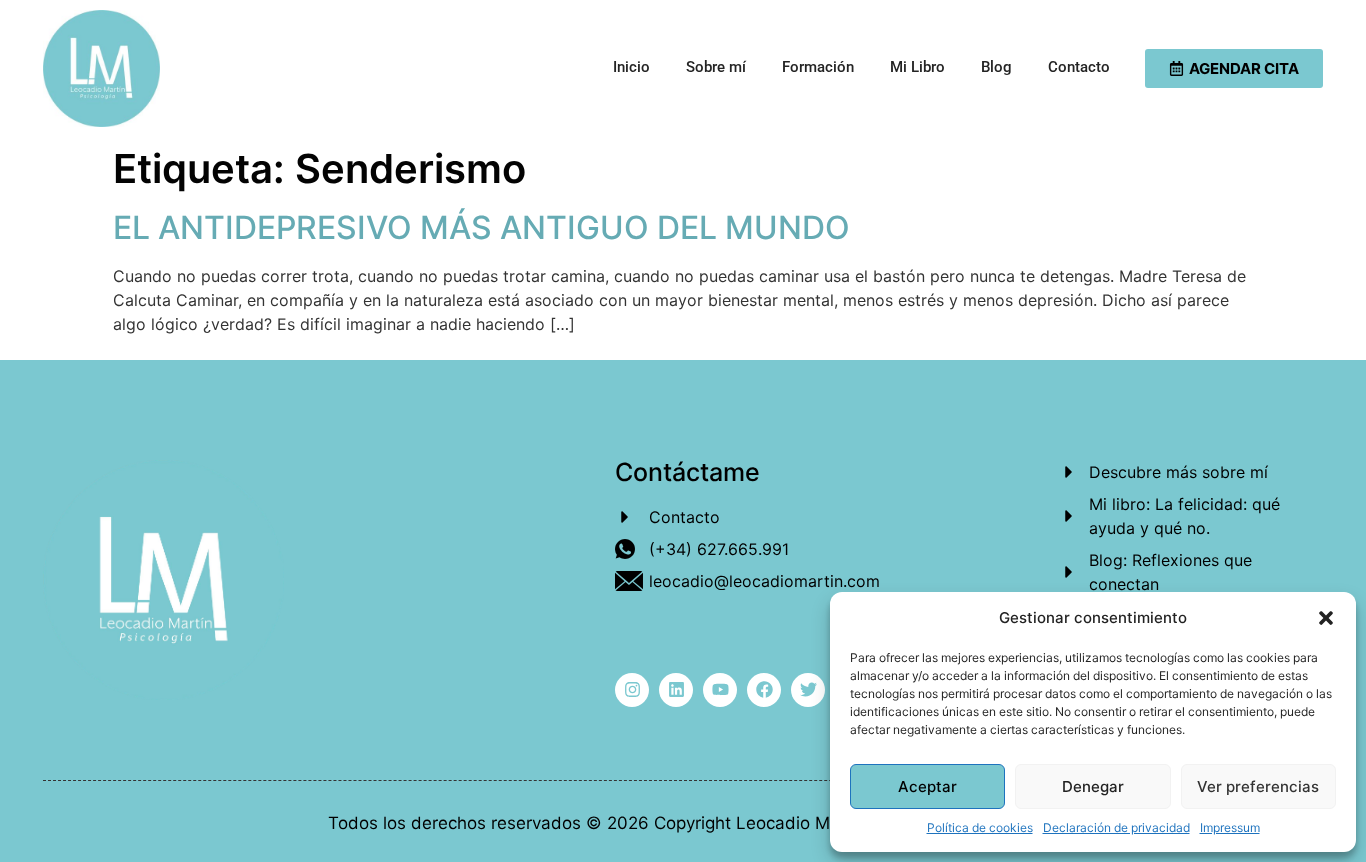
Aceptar (927, 786)
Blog (996, 67)
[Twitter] (808, 690)
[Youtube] (720, 690)
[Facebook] (764, 690)
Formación (818, 67)
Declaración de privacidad (1116, 827)
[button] (1326, 618)
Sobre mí (716, 67)
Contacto (1079, 67)
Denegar (1093, 786)
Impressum (1230, 827)
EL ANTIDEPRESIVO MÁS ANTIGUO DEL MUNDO (481, 227)
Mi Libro (917, 67)
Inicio (631, 67)
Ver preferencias (1258, 786)
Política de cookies (980, 827)
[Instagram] (632, 690)
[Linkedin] (676, 690)
